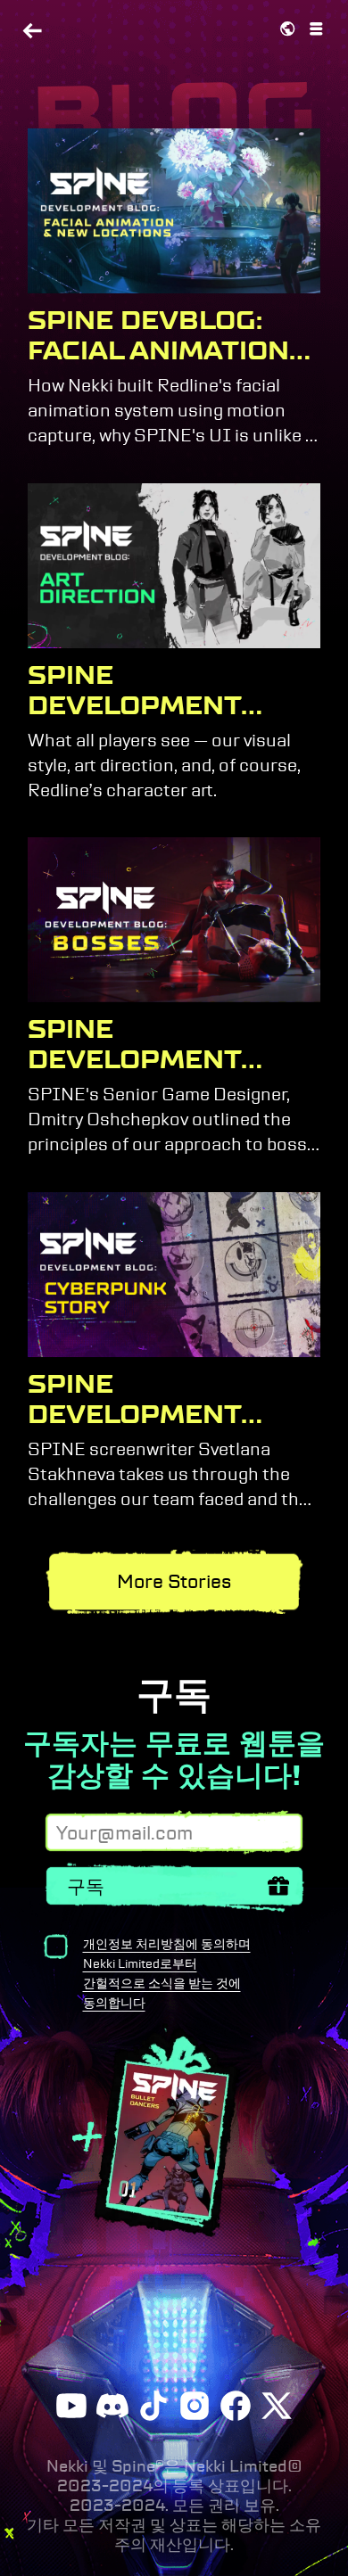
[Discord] (112, 2406)
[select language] (287, 29)
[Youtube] (71, 2406)
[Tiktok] (153, 2406)
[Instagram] (195, 2406)
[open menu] (316, 29)
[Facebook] (236, 2406)
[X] (277, 2406)
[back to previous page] (32, 33)
